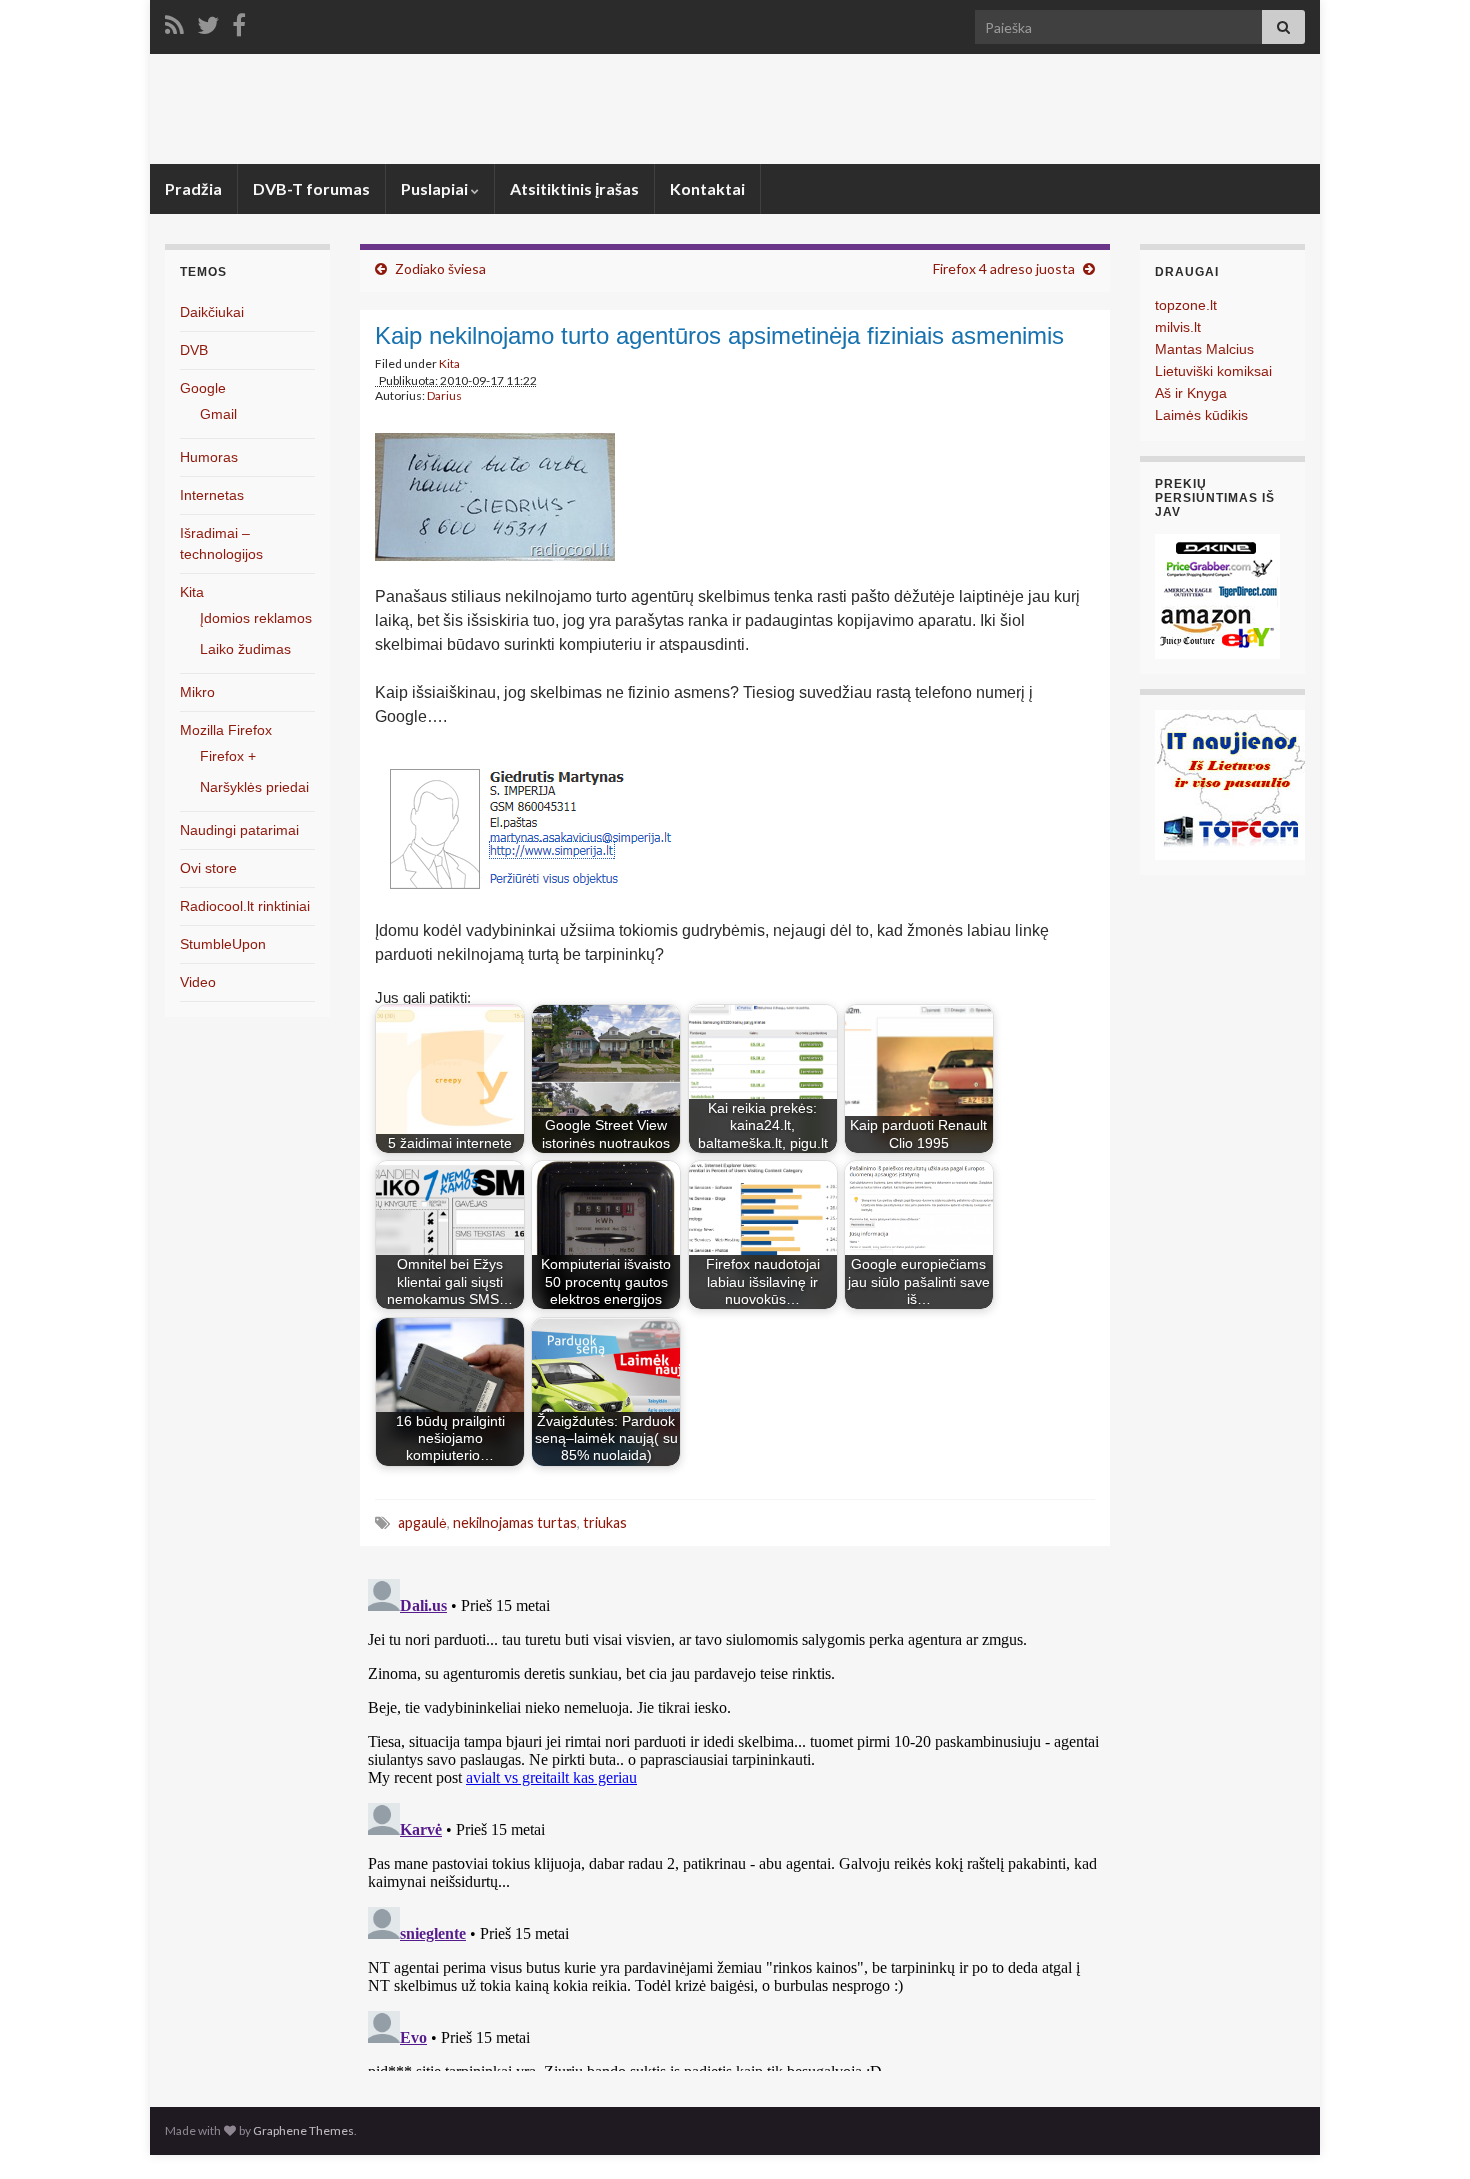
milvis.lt (1178, 327)
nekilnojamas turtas (515, 1522)
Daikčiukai (212, 312)
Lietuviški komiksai (1213, 371)
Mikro (197, 692)
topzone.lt (1186, 305)
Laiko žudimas (245, 649)
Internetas (212, 495)
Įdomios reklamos (256, 618)
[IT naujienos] (1230, 783)
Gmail (218, 414)
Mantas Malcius (1204, 349)
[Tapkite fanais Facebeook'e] (239, 21)
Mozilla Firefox (226, 730)
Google (203, 388)
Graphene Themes (303, 2130)
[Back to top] (1425, 2134)
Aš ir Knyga (1191, 393)
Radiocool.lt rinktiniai (245, 906)
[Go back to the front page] (735, 109)
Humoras (209, 457)
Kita (449, 363)
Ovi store (208, 868)
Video (198, 982)
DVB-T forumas (311, 188)
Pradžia (193, 188)
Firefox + (228, 756)
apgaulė (422, 1522)
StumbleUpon (223, 944)
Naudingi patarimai (239, 830)
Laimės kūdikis (1201, 415)
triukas (605, 1522)
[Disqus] (735, 1821)
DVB (194, 350)
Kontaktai (707, 188)
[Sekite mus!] (208, 21)
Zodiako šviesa (440, 268)
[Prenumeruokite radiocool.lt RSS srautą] (174, 21)
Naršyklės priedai (254, 787)
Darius (444, 395)
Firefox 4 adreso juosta (1004, 268)
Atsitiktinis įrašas (574, 188)
